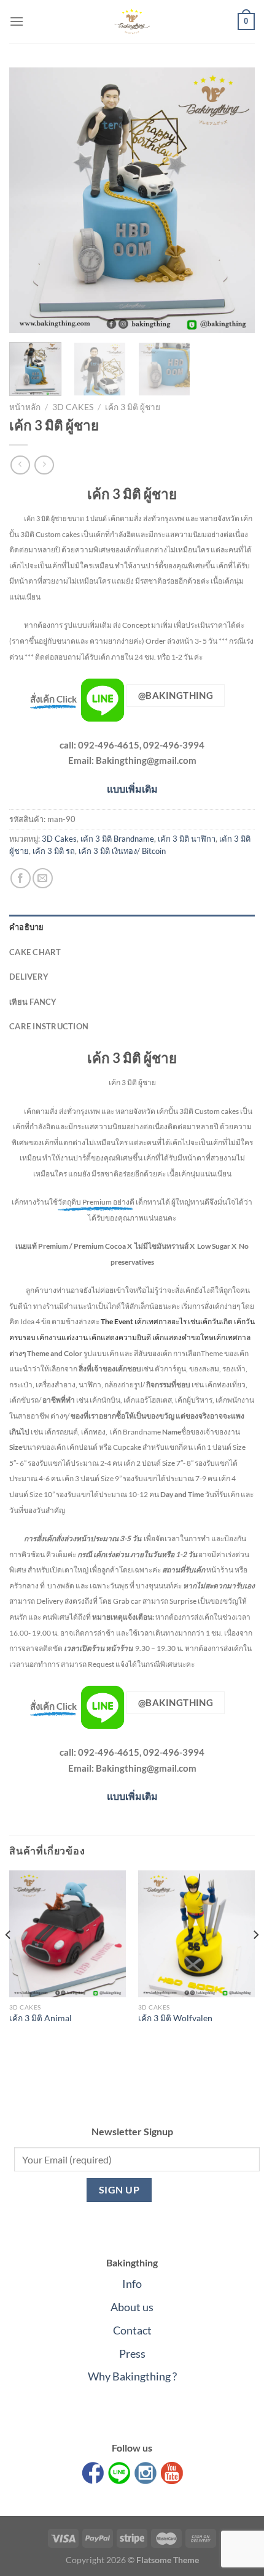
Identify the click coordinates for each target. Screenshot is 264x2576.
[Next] (235, 200)
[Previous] (29, 200)
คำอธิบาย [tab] (27, 927)
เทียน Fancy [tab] (33, 1002)
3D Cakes (73, 407)
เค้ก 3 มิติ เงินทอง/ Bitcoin (122, 851)
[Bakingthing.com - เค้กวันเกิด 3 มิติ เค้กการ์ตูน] (132, 21)
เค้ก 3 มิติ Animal (41, 2018)
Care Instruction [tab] (49, 1026)
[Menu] (17, 21)
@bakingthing (176, 695)
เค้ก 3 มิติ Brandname (117, 839)
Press (132, 2353)
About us (132, 2307)
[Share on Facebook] (21, 878)
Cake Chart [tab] (35, 952)
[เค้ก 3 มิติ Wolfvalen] (196, 1934)
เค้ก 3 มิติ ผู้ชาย (133, 407)
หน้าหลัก (25, 407)
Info (132, 2284)
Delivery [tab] (29, 977)
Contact (132, 2330)
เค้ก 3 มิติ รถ (54, 851)
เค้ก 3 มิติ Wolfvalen (175, 2018)
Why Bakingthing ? (132, 2376)
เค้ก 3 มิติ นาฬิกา (187, 839)
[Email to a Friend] (43, 878)
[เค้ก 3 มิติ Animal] (68, 1934)
